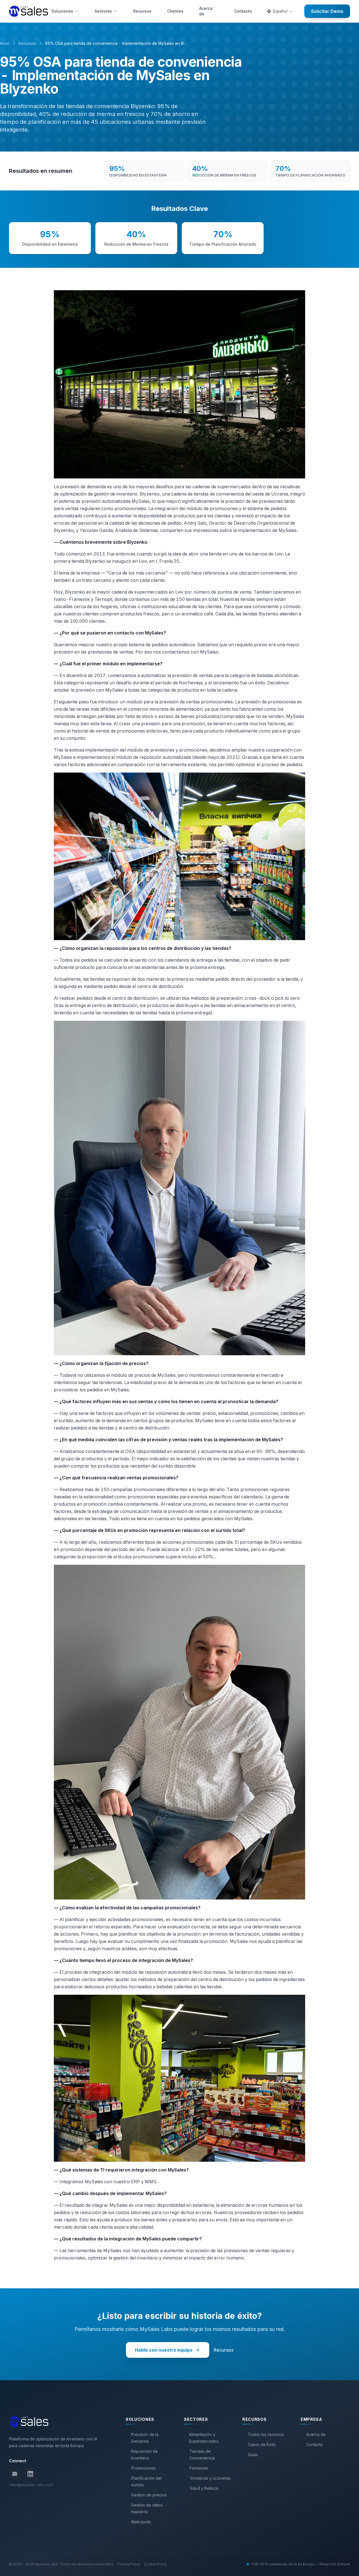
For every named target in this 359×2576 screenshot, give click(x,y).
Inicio (5, 43)
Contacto (243, 11)
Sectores (103, 11)
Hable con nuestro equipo (164, 2350)
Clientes (175, 11)
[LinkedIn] (30, 2474)
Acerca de (206, 11)
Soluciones (62, 11)
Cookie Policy (155, 2564)
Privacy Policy (129, 2564)
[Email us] (15, 2474)
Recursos (142, 11)
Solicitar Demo (327, 11)
